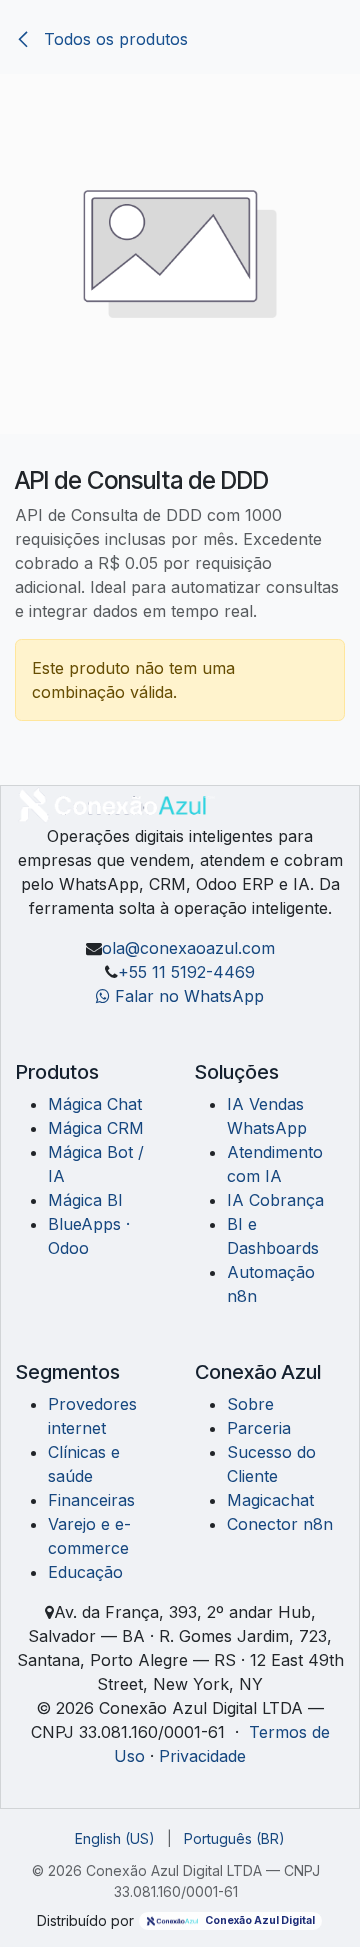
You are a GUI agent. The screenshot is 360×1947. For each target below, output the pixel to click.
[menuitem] (115, 1838)
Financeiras (91, 1500)
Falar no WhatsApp (187, 996)
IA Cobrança (275, 1200)
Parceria (259, 1428)
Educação (85, 1572)
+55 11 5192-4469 (186, 972)
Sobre (250, 1404)
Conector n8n (280, 1524)
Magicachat (270, 1500)
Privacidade (202, 1756)
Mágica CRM (96, 1128)
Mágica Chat (95, 1104)
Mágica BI (85, 1200)
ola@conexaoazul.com (188, 948)
